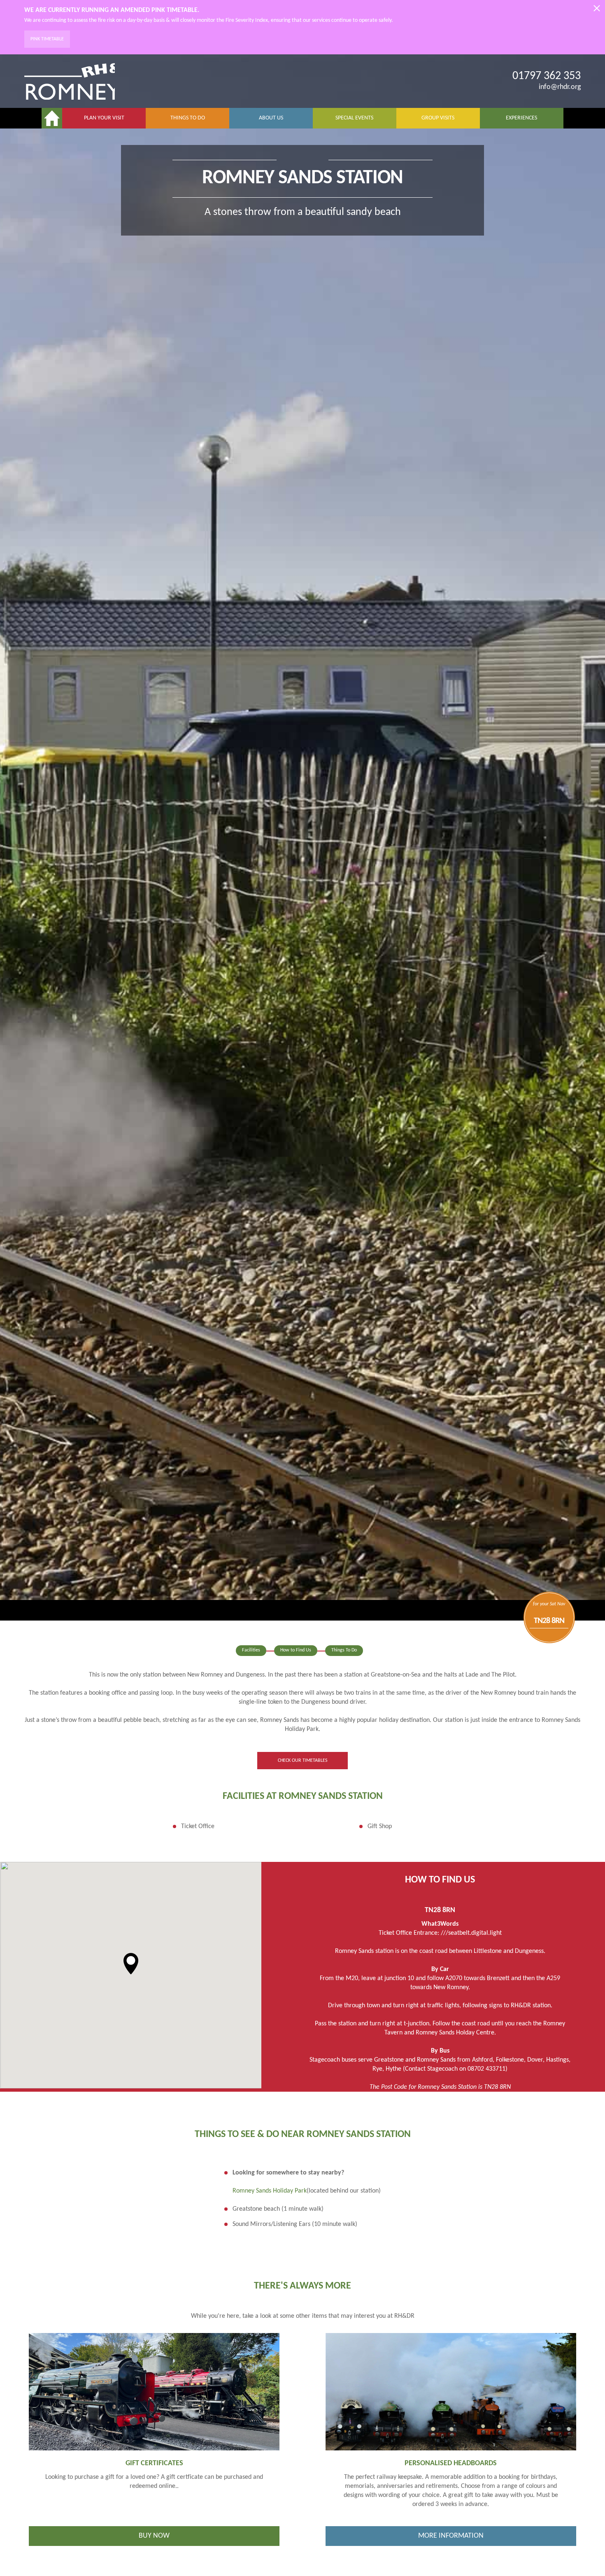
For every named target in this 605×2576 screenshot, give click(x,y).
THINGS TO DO (188, 118)
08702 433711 (486, 2069)
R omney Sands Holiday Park (270, 2191)
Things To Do (344, 1650)
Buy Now (154, 2536)
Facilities (251, 1650)
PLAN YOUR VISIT (104, 118)
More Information (451, 2536)
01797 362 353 (547, 76)
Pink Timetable (47, 39)
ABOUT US (271, 118)
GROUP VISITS (438, 118)
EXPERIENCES (521, 118)
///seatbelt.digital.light (471, 1933)
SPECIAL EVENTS (354, 118)
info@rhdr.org (560, 87)
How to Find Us (296, 1650)
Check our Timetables (303, 1761)
